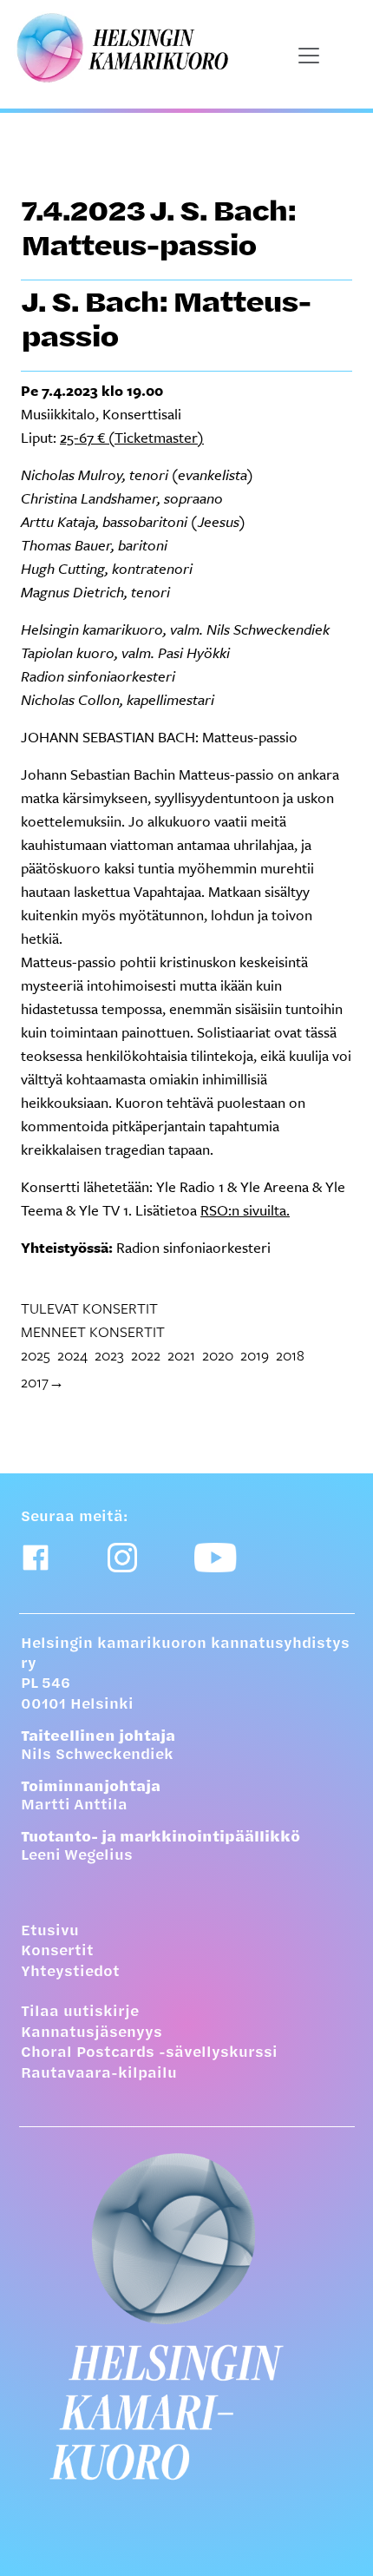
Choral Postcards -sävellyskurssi (149, 2053)
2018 (290, 1355)
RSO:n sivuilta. (245, 1210)
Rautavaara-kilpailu (99, 2074)
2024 (72, 1355)
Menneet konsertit (93, 1331)
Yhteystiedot (70, 1973)
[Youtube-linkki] (216, 1558)
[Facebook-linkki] (36, 1558)
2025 (36, 1355)
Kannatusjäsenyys (92, 2033)
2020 (218, 1355)
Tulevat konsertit (89, 1308)
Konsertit (57, 1952)
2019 (255, 1355)
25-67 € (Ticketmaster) (132, 437)
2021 (181, 1355)
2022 (146, 1355)
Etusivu (50, 1932)
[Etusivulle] (186, 2316)
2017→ (43, 1382)
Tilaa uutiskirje (80, 2013)
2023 (109, 1355)
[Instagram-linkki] (122, 1558)
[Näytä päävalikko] (309, 56)
